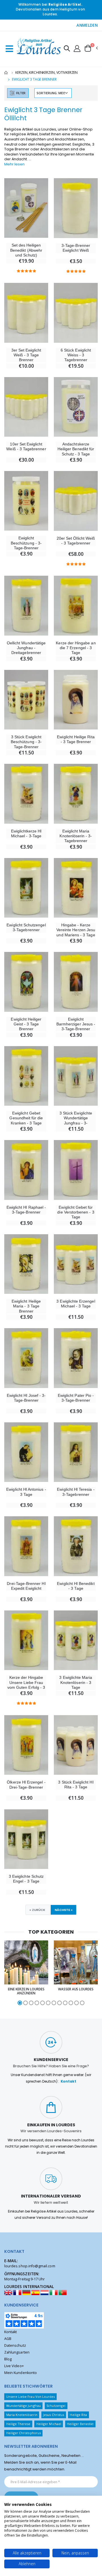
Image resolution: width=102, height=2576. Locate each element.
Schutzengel (56, 2406)
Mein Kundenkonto (21, 2373)
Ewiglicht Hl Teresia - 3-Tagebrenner (76, 1492)
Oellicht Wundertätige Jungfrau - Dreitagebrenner (26, 648)
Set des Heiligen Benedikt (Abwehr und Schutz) (26, 250)
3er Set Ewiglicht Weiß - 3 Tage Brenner (26, 355)
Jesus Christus (54, 2415)
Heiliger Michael (49, 2424)
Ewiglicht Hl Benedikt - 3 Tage (76, 1586)
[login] (77, 48)
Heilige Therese (18, 2424)
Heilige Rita (78, 2415)
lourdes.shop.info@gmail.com (30, 2266)
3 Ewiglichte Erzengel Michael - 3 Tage (76, 1304)
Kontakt (68, 2081)
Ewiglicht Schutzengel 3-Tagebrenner (26, 927)
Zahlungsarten (17, 2352)
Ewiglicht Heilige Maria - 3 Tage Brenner (26, 1306)
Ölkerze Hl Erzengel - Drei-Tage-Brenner (26, 1785)
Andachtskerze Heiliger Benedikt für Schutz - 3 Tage (76, 449)
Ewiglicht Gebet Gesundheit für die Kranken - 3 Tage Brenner (26, 1120)
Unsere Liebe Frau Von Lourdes (31, 2397)
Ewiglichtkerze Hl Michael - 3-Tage (26, 833)
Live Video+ (14, 2366)
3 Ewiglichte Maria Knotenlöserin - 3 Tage (76, 1682)
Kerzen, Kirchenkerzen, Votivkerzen (46, 72)
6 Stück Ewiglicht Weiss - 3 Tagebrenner (76, 355)
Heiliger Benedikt (80, 2424)
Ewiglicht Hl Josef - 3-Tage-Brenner (26, 1398)
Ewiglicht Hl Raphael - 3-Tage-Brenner (26, 1210)
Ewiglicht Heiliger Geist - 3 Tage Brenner (26, 1024)
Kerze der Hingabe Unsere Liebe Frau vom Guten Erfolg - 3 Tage (26, 1685)
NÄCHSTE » (64, 1910)
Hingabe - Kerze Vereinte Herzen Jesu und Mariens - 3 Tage (76, 930)
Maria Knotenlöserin (22, 2415)
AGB (8, 2339)
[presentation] (7, 1973)
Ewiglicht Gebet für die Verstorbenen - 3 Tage (76, 1212)
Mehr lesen (14, 164)
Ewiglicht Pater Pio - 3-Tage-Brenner (76, 1398)
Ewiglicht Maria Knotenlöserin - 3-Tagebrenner (76, 836)
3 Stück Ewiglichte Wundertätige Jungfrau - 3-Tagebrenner (76, 1120)
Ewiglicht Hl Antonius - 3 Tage (26, 1492)
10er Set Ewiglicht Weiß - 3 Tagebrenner (26, 446)
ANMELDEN (87, 25)
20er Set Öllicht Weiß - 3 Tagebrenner (76, 541)
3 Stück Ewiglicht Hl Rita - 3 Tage (76, 1785)
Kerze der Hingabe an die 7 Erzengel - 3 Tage (76, 648)
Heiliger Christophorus (24, 2433)
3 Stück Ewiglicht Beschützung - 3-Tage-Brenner (26, 742)
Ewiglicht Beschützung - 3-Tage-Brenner (26, 543)
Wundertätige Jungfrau (24, 2406)
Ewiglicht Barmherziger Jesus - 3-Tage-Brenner (76, 1024)
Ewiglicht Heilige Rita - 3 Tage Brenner (76, 739)
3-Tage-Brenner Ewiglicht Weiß (76, 248)
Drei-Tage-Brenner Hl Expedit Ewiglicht (26, 1586)
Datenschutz (15, 2345)
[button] (67, 49)
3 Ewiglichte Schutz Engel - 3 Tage (26, 1879)
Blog (8, 2359)
